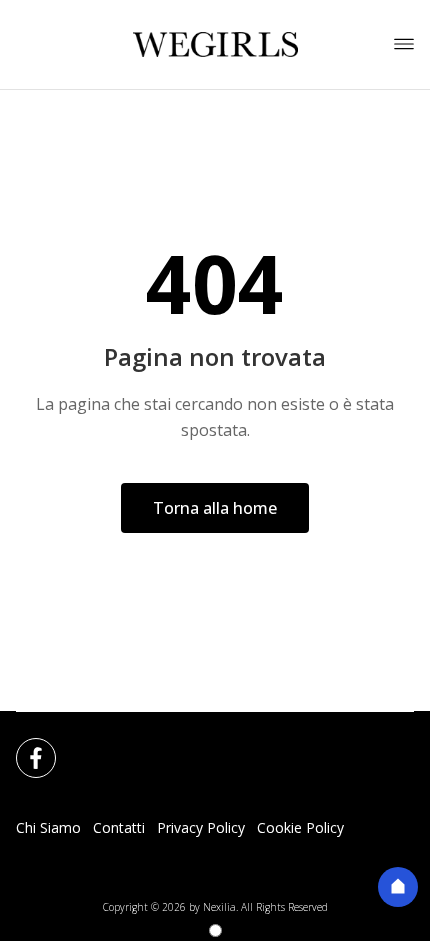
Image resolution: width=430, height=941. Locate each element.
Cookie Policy (300, 827)
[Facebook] (24, 746)
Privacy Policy (201, 827)
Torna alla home (215, 508)
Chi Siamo (48, 827)
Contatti (119, 827)
